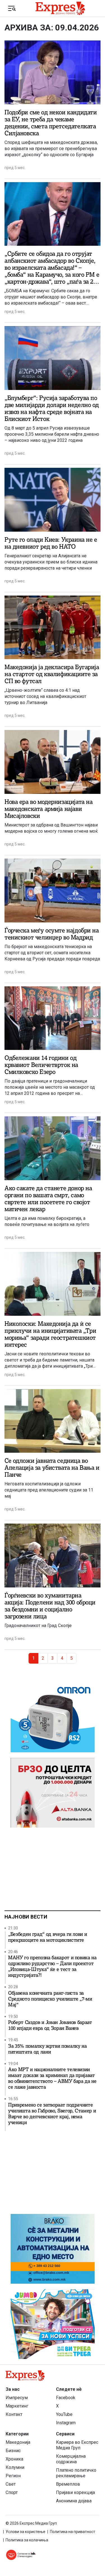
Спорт (12, 2492)
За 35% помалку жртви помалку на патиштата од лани (47, 2049)
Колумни (15, 2467)
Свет (11, 2484)
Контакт (14, 2414)
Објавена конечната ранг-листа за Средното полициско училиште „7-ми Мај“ (50, 1999)
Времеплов (68, 2484)
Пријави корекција (75, 2492)
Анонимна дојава (74, 2501)
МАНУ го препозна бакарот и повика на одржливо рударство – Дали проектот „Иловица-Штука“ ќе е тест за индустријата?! (52, 1967)
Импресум (17, 2398)
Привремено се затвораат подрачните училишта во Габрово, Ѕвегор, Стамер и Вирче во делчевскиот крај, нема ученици (52, 2114)
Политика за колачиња (27, 2540)
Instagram (66, 2423)
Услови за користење (25, 2532)
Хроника (14, 2459)
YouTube (64, 2414)
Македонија (18, 2442)
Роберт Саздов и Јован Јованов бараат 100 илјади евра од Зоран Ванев (50, 2025)
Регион (13, 2476)
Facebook (66, 2398)
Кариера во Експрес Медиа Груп (77, 2445)
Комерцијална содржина (71, 2459)
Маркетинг (17, 2406)
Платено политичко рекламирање (76, 2473)
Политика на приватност (73, 2532)
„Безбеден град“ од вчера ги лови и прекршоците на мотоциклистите (47, 1937)
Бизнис (13, 2451)
